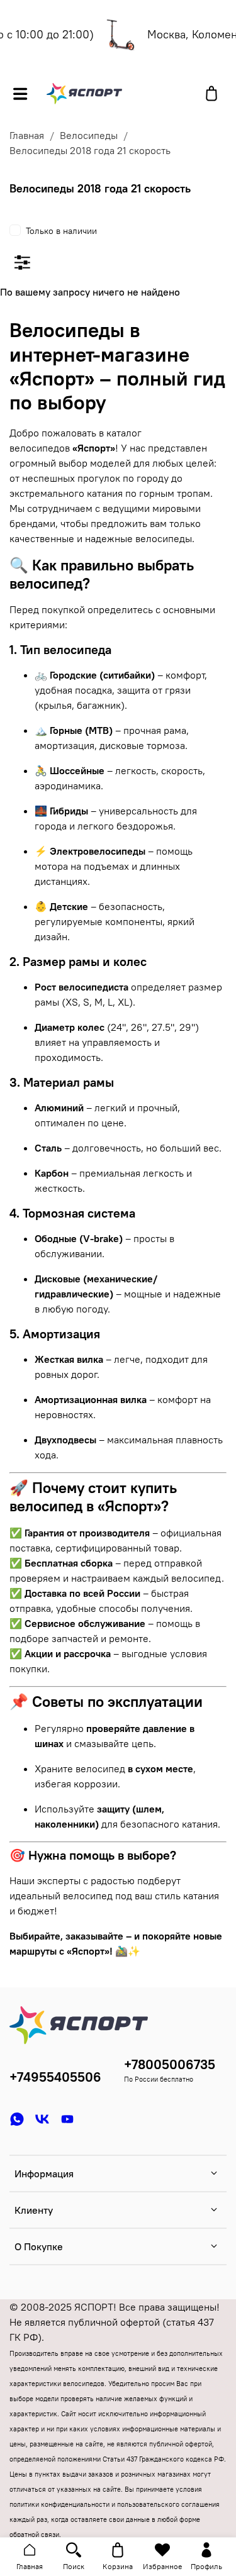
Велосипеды (89, 135)
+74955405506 (55, 2077)
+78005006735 (170, 2064)
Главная (27, 135)
